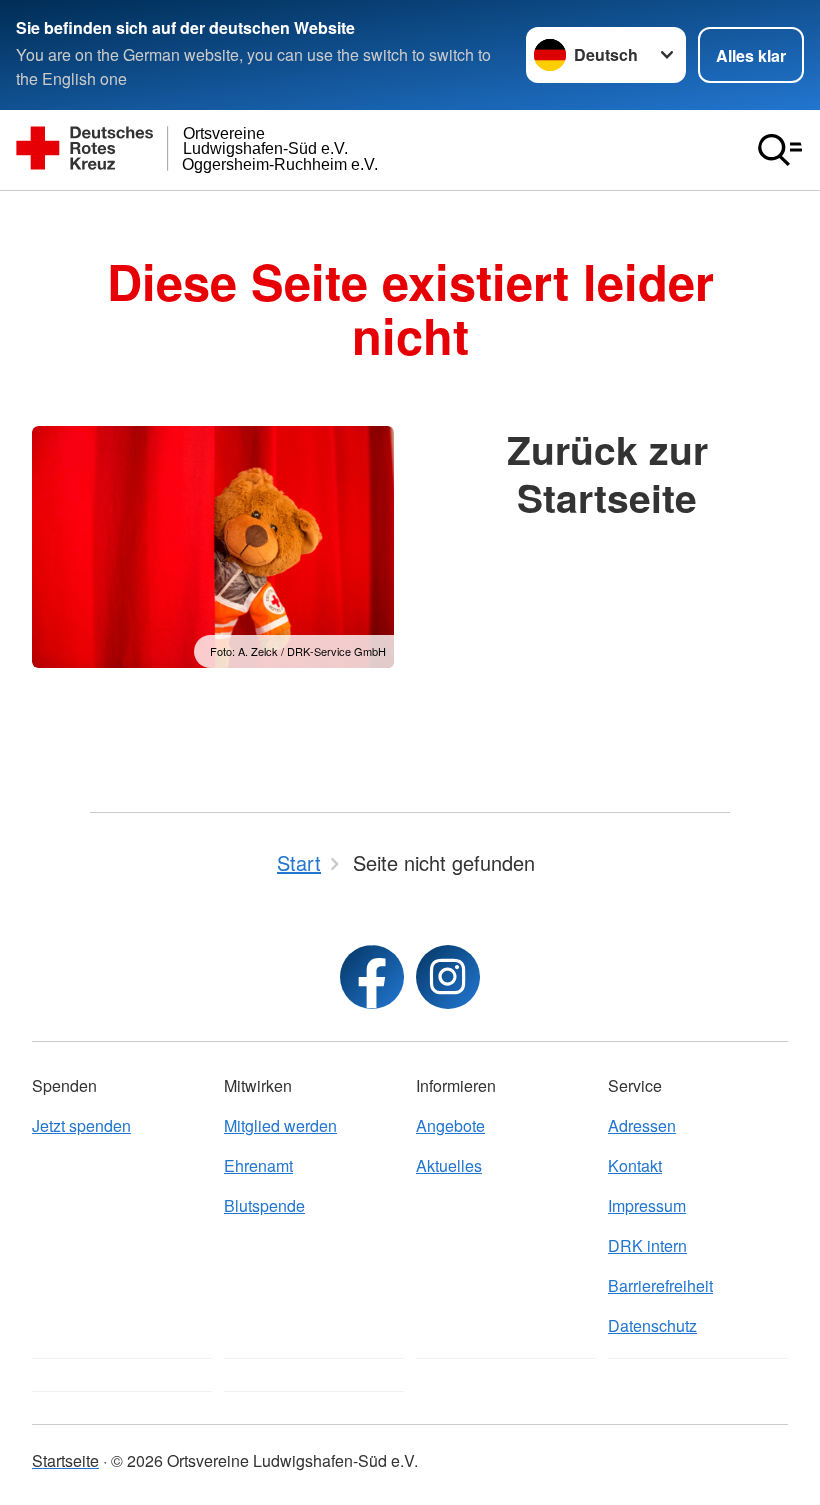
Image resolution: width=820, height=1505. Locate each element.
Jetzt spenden (81, 1125)
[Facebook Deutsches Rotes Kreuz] (372, 977)
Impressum (647, 1205)
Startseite (65, 1460)
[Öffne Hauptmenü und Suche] (780, 150)
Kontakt (635, 1165)
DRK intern (647, 1245)
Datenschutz (652, 1325)
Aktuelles (449, 1165)
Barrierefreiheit (660, 1285)
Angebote (450, 1125)
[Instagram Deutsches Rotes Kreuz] (448, 977)
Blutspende (264, 1205)
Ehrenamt (258, 1165)
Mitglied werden (280, 1125)
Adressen (642, 1125)
